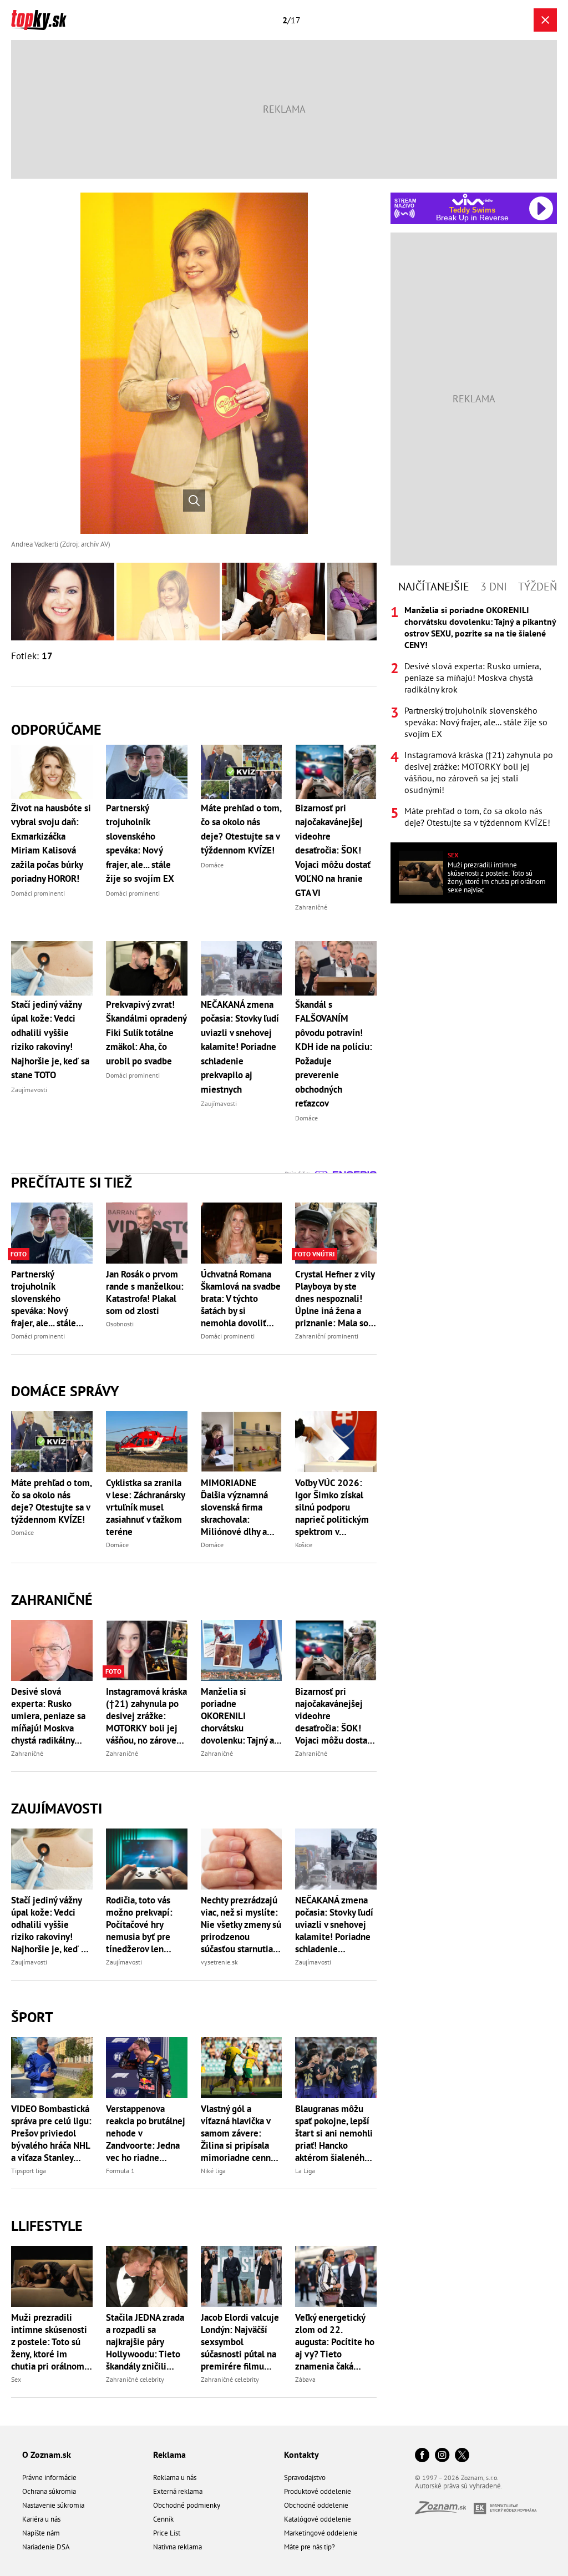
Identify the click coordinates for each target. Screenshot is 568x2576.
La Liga (305, 2171)
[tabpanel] (474, 716)
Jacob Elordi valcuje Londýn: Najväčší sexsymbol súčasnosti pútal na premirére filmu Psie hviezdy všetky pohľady (240, 2342)
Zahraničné (52, 1600)
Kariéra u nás (41, 2519)
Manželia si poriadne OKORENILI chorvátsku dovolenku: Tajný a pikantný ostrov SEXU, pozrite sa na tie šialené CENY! (239, 1716)
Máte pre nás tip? (310, 2547)
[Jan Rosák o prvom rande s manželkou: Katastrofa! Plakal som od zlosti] (147, 1233)
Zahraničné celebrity (135, 2379)
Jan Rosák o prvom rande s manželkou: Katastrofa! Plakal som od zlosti (145, 1292)
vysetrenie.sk (219, 1962)
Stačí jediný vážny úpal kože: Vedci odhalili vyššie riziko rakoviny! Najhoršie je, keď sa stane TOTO (50, 1925)
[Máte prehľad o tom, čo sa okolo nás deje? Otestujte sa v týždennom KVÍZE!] (52, 1442)
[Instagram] (442, 2456)
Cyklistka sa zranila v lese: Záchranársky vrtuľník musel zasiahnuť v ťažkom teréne (145, 1507)
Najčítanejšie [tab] (434, 587)
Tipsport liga (29, 2171)
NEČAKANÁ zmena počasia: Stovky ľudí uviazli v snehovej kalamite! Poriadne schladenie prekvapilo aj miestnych (334, 1925)
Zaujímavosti (57, 1808)
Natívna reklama (177, 2547)
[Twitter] (462, 2456)
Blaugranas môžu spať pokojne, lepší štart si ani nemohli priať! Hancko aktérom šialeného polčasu (334, 2133)
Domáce (22, 1532)
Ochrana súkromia (49, 2491)
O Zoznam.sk (47, 2454)
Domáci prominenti (38, 1336)
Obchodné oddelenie (316, 2505)
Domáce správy (65, 1391)
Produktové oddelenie (318, 2491)
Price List (167, 2533)
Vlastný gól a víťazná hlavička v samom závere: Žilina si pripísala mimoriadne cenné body (238, 2133)
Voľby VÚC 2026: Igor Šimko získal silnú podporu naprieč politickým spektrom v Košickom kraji (332, 1507)
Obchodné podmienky (187, 2505)
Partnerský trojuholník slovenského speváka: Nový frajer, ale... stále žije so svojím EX (45, 1299)
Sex (16, 2379)
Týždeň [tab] (537, 587)
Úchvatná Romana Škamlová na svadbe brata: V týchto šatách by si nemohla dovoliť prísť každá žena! (241, 1299)
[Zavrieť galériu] (545, 20)
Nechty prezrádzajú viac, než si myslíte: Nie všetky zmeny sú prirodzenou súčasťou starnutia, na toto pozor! (241, 1925)
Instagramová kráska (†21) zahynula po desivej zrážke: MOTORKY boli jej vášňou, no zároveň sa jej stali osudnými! (146, 1716)
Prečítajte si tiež (72, 1182)
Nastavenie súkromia (53, 2505)
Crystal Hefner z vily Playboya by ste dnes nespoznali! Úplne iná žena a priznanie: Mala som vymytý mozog (336, 1299)
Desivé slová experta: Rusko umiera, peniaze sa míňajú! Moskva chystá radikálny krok (48, 1716)
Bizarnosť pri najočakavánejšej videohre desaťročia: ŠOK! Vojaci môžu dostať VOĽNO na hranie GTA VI (333, 1716)
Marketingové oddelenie (321, 2533)
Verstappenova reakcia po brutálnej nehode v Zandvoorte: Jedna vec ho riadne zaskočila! (146, 2133)
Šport (32, 2017)
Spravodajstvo (305, 2477)
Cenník (163, 2519)
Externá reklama (178, 2491)
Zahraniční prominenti (327, 1336)
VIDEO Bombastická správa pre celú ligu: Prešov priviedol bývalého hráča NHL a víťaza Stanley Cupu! (51, 2133)
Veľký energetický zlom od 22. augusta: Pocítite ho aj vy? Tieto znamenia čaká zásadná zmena (335, 2342)
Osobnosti (120, 1324)
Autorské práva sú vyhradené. (459, 2486)
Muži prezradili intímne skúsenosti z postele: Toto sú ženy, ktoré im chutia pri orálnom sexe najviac (49, 2342)
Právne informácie (49, 2477)
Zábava (305, 2379)
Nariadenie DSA (46, 2547)
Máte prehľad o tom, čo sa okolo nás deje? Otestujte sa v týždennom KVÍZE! (51, 1501)
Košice (304, 1545)
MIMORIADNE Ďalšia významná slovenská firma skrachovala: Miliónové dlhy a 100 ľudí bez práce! (239, 1507)
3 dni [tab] (494, 587)
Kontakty (301, 2454)
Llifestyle (47, 2226)
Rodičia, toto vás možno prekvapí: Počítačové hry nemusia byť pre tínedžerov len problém (139, 1925)
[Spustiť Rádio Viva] (472, 199)
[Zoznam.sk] (444, 2511)
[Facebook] (422, 2456)
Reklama (169, 2454)
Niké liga (213, 2171)
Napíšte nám (41, 2533)
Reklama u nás (175, 2477)
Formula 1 (120, 2171)
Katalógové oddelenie (318, 2519)
